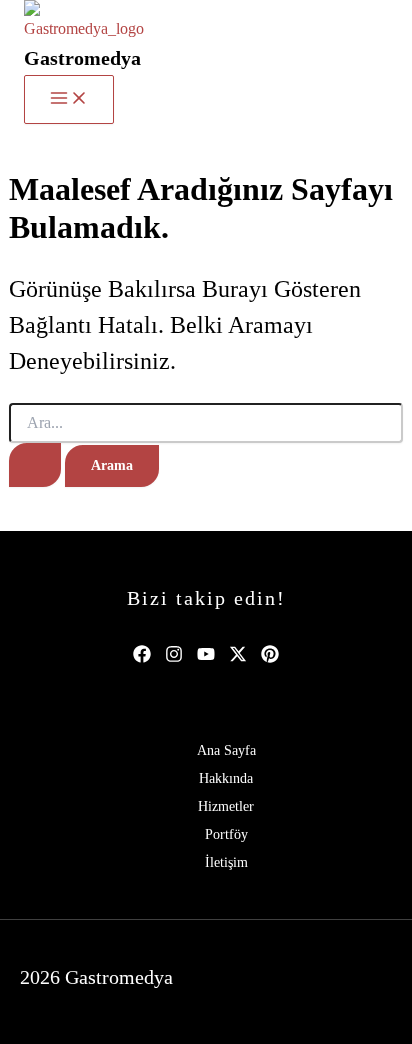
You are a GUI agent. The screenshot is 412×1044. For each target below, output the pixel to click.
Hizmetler (226, 806)
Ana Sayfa (226, 750)
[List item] (142, 654)
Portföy (226, 834)
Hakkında (226, 778)
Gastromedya (82, 58)
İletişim (226, 862)
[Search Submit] (35, 465)
